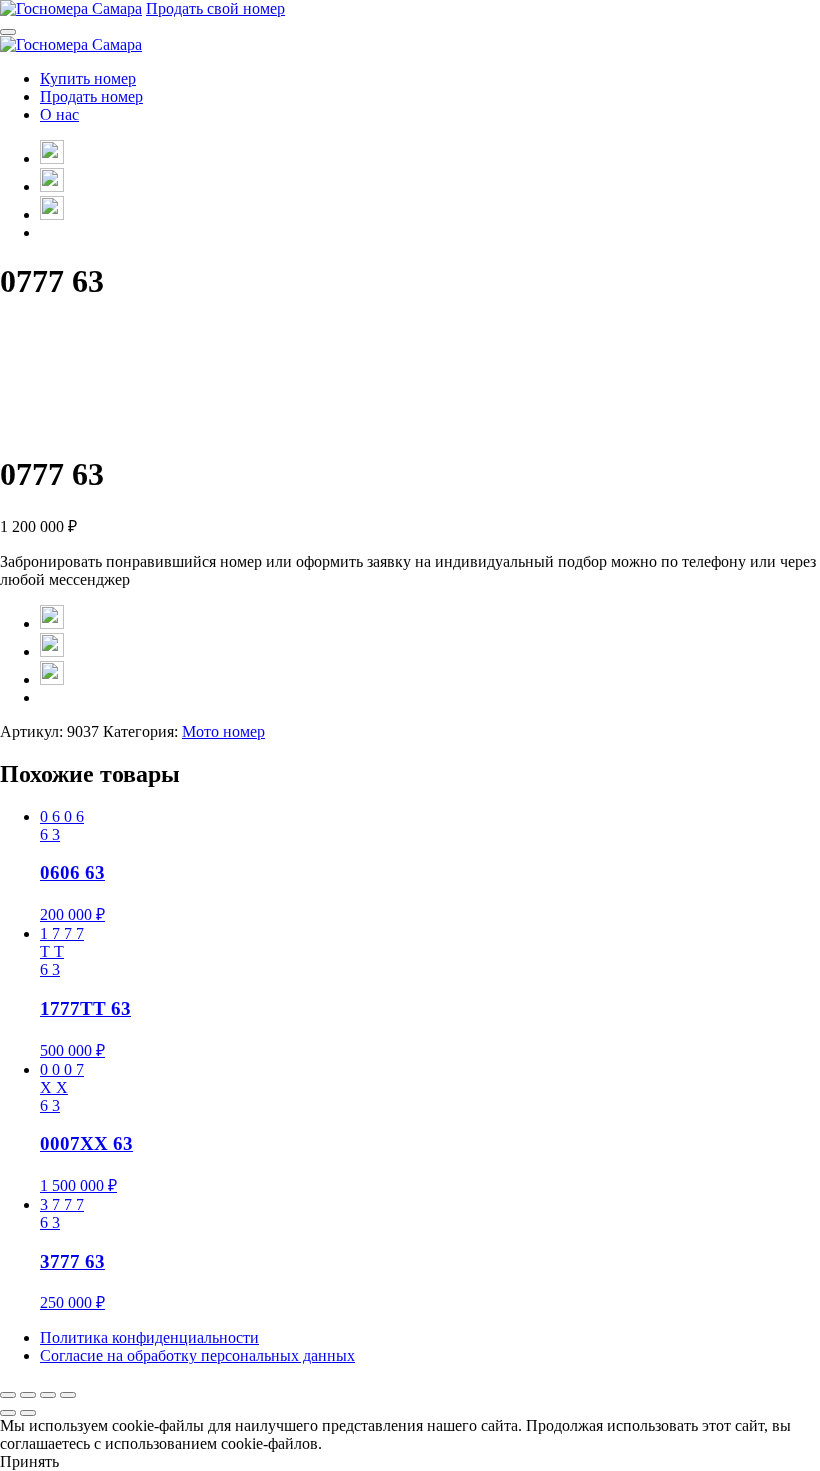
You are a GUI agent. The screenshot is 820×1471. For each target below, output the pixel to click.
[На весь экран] (28, 1395)
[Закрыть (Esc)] (68, 1395)
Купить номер (88, 78)
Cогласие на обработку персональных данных (197, 1355)
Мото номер (223, 731)
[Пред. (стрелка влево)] (8, 1413)
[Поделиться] (48, 1395)
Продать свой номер (215, 8)
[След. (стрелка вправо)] (28, 1413)
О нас (59, 114)
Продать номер (91, 96)
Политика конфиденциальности (149, 1337)
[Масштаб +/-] (8, 1395)
